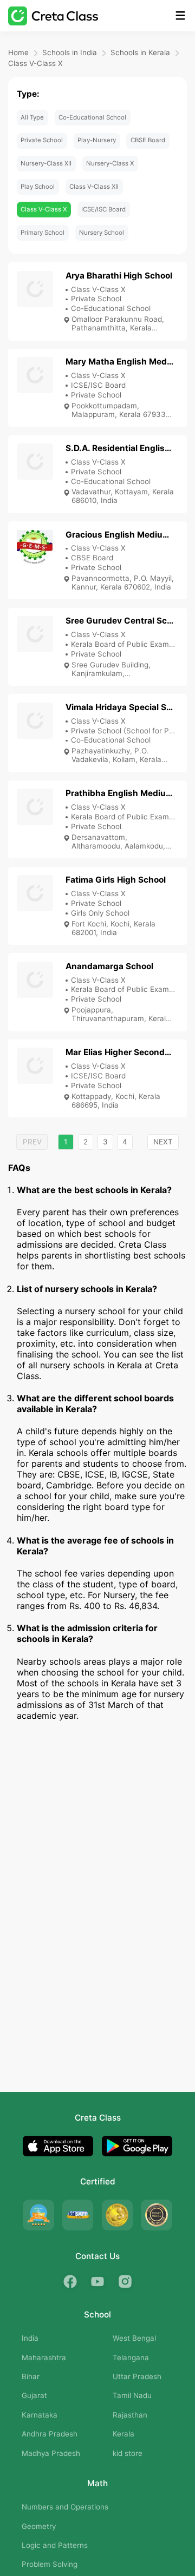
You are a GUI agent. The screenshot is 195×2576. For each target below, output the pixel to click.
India (30, 2338)
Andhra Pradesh (50, 2434)
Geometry (39, 2526)
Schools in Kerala (140, 52)
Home (18, 52)
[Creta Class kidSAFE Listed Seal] (78, 2215)
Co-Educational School (92, 117)
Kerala (123, 2434)
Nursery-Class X (110, 163)
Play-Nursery (97, 140)
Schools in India (70, 52)
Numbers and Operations (65, 2507)
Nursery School (102, 233)
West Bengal (134, 2338)
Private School (42, 140)
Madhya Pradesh (51, 2453)
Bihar (31, 2376)
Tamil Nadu (132, 2395)
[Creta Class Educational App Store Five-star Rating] (38, 2215)
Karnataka (40, 2415)
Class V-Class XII (94, 187)
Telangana (131, 2358)
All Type (32, 117)
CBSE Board (148, 140)
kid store (128, 2453)
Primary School (43, 233)
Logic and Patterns (55, 2545)
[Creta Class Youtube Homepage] (98, 2282)
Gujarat (34, 2395)
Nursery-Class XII (46, 163)
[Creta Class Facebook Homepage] (70, 2282)
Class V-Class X (35, 63)
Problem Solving (50, 2564)
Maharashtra (44, 2358)
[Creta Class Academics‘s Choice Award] (157, 2215)
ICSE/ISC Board (103, 209)
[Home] (53, 16)
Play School (38, 187)
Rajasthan (130, 2415)
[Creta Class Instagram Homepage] (125, 2282)
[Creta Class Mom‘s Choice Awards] (118, 2215)
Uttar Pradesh (137, 2376)
